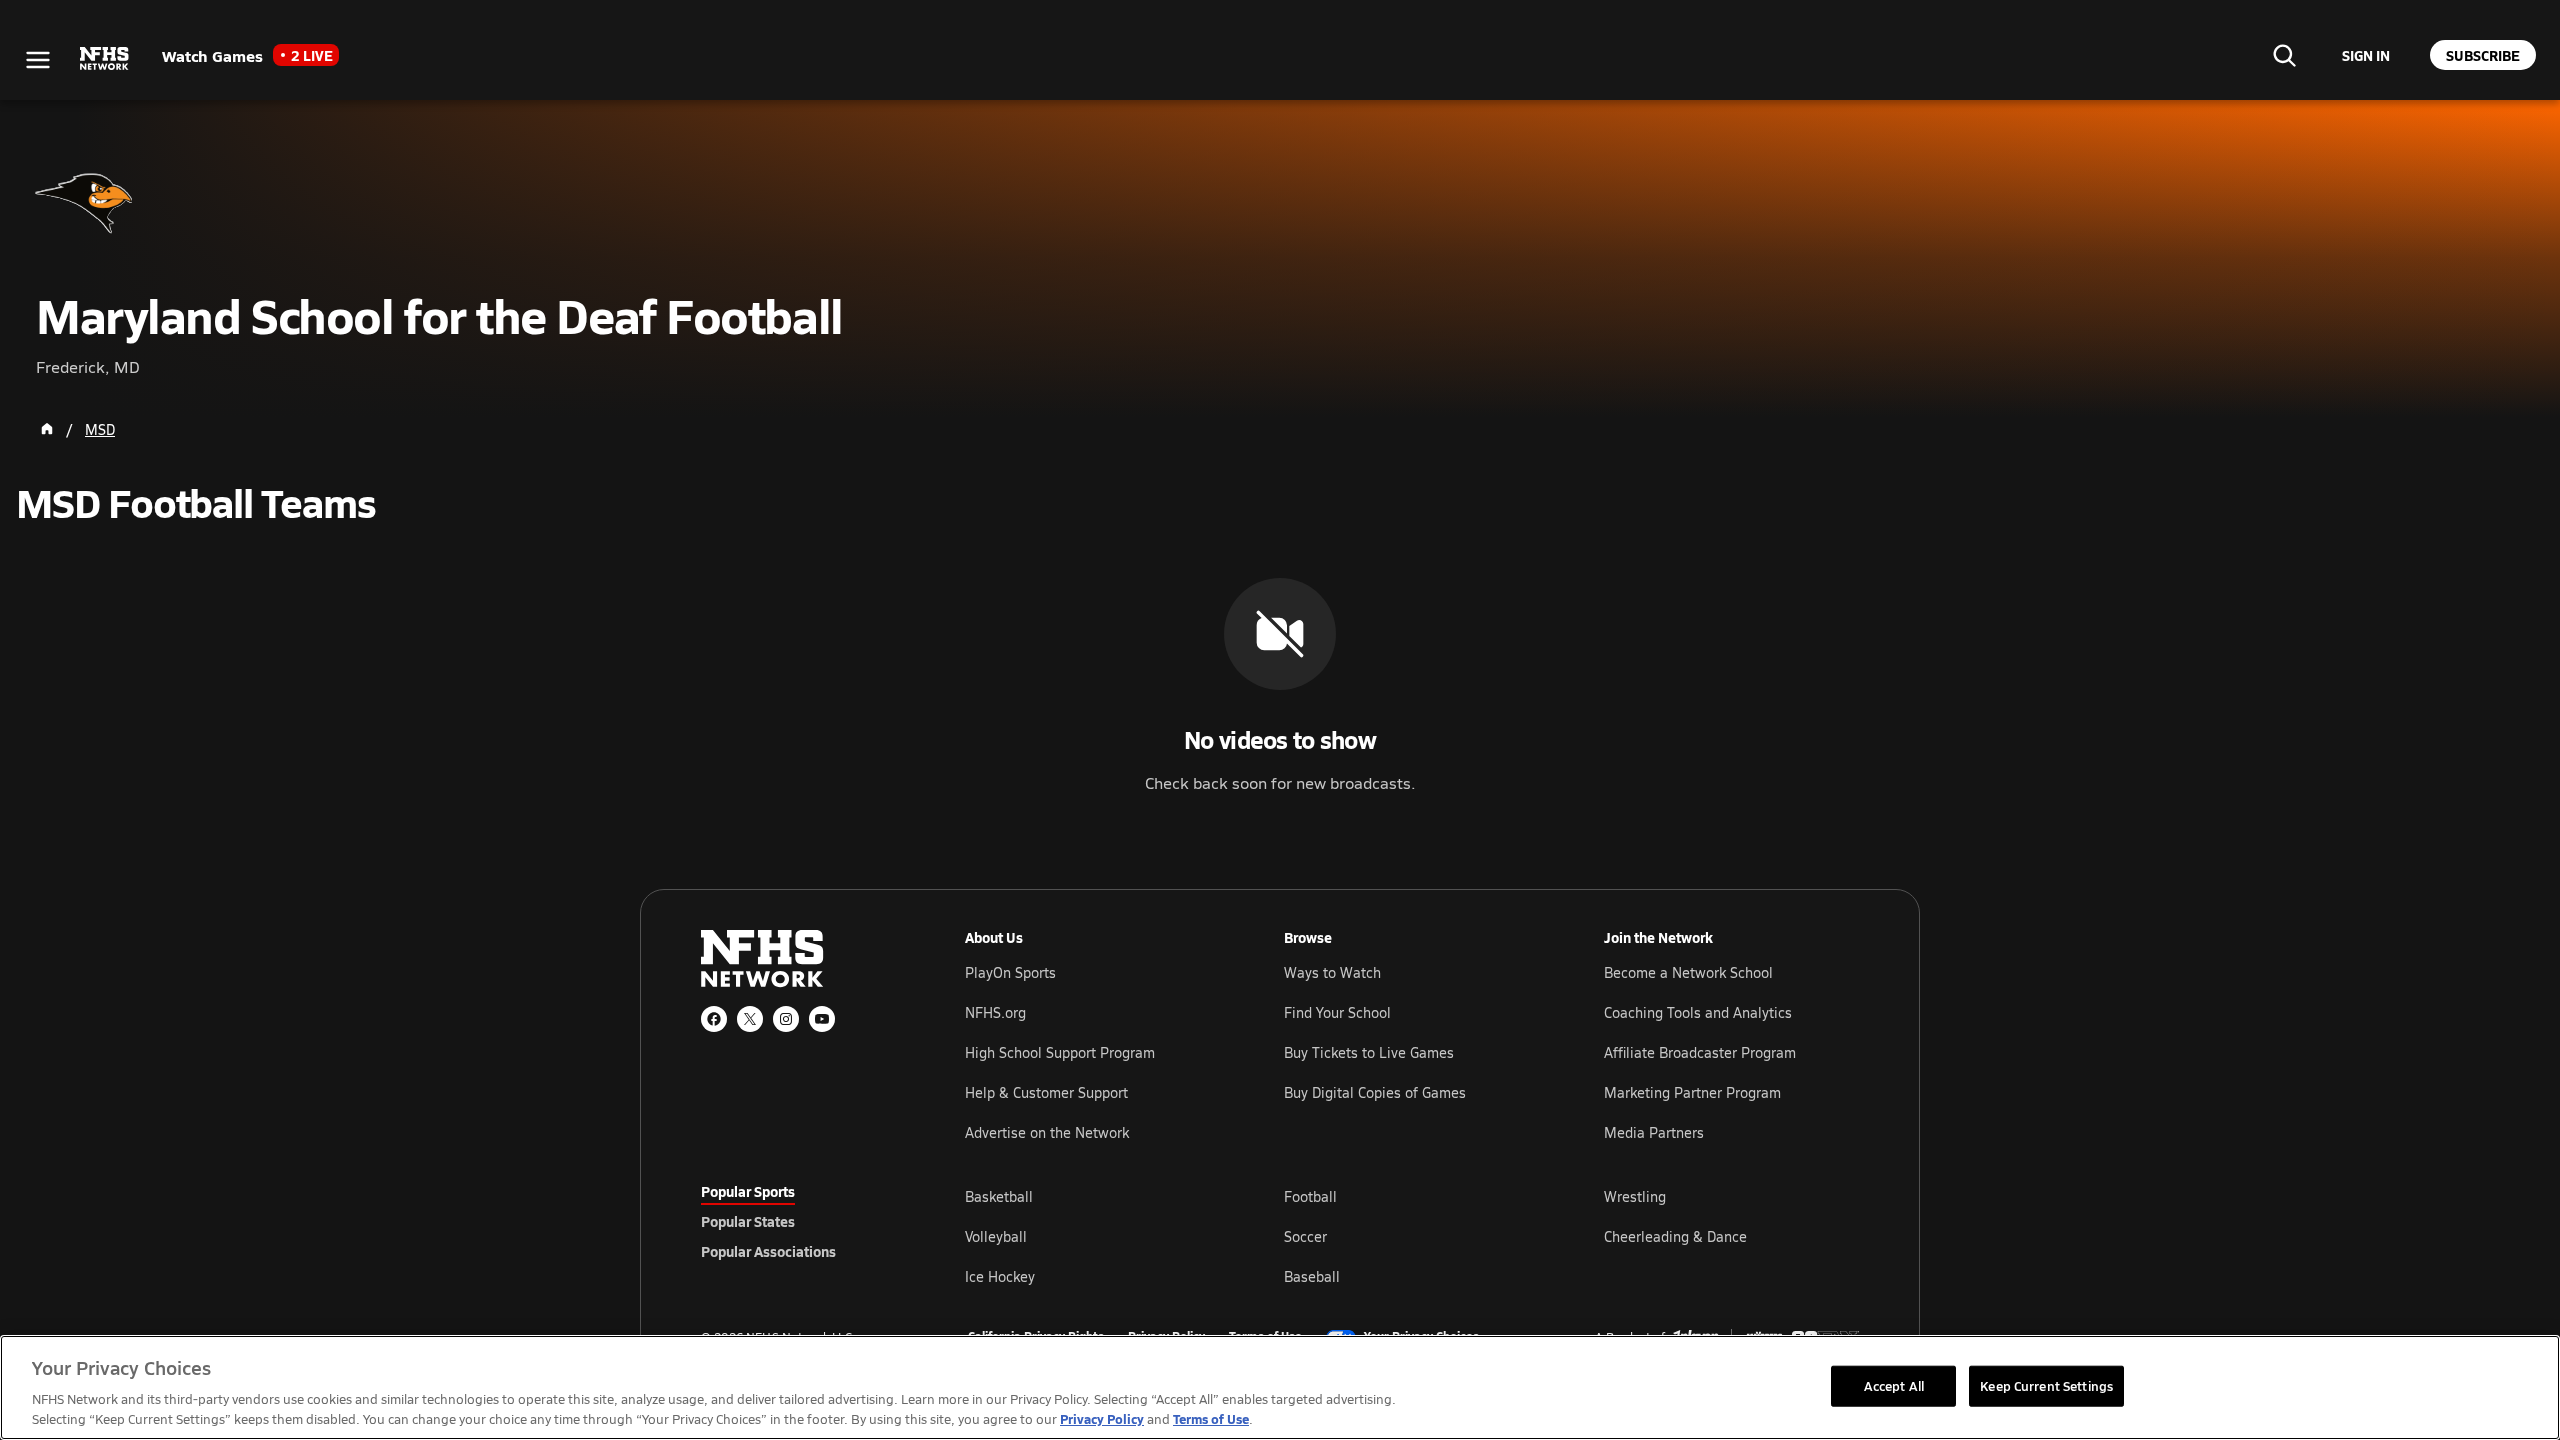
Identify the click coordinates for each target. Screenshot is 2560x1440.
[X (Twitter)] (750, 1019)
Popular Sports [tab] (748, 1191)
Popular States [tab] (748, 1221)
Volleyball (996, 1236)
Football (1310, 1196)
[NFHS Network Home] (105, 59)
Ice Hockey (1000, 1276)
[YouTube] (822, 1019)
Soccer (1305, 1236)
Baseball (1312, 1276)
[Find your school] (2284, 55)
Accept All (1894, 1385)
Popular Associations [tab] (768, 1251)
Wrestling (1635, 1196)
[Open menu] (38, 60)
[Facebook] (714, 1019)
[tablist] (801, 1221)
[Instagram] (786, 1019)
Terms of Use (1211, 1418)
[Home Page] (47, 429)
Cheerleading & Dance (1675, 1236)
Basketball (999, 1196)
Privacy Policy (1102, 1418)
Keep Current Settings (2046, 1385)
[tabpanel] (1412, 1236)
